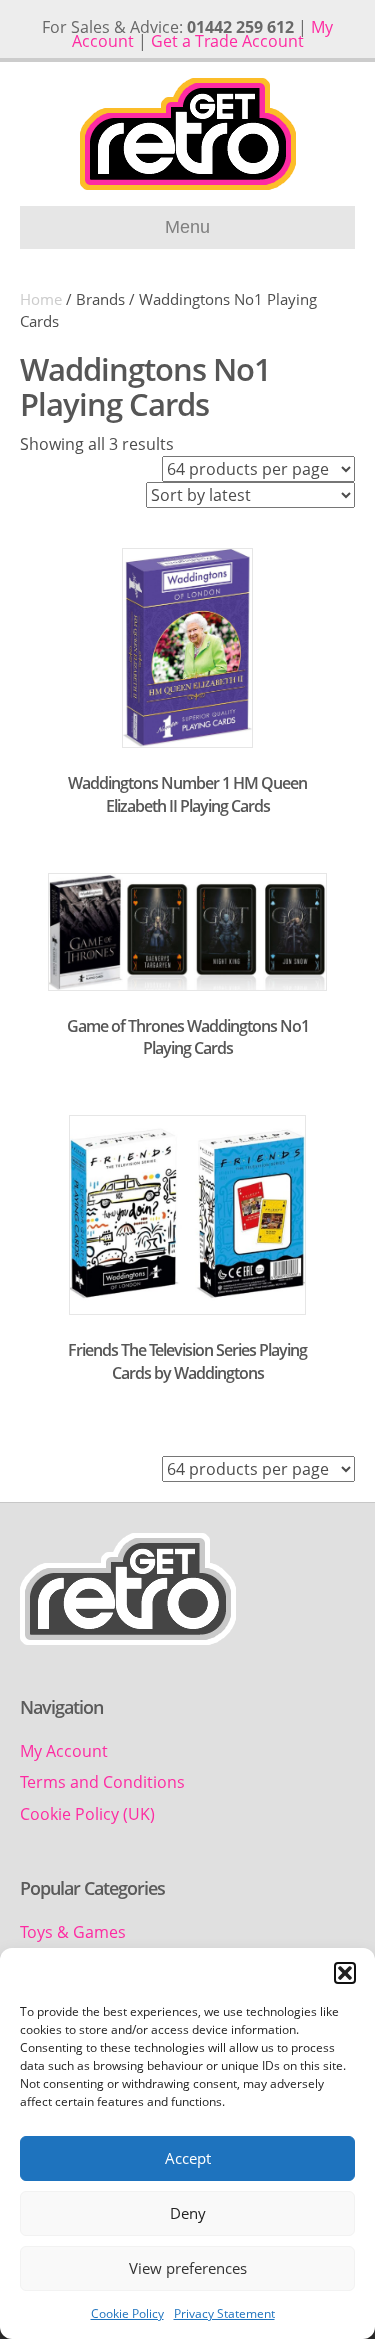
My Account (64, 1751)
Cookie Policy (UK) (87, 1814)
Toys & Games (73, 1932)
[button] (345, 1973)
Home (41, 299)
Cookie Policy (127, 2313)
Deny (188, 2213)
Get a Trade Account (227, 41)
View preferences (188, 2268)
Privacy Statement (224, 2313)
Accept (188, 2158)
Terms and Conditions (102, 1782)
